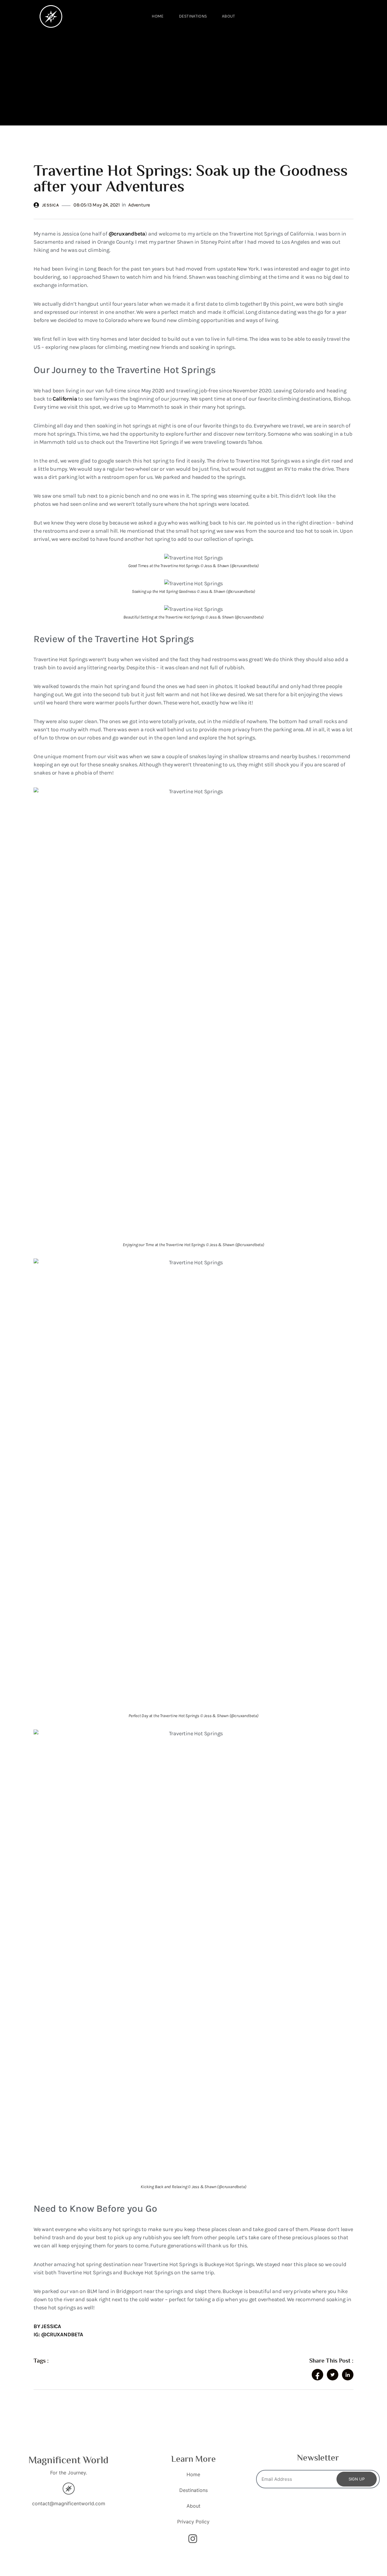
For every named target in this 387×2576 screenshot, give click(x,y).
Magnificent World (68, 2461)
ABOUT (229, 16)
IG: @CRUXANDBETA (58, 2334)
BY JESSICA (47, 2326)
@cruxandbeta (127, 234)
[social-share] (317, 2375)
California (65, 399)
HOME (158, 16)
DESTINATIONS (193, 16)
